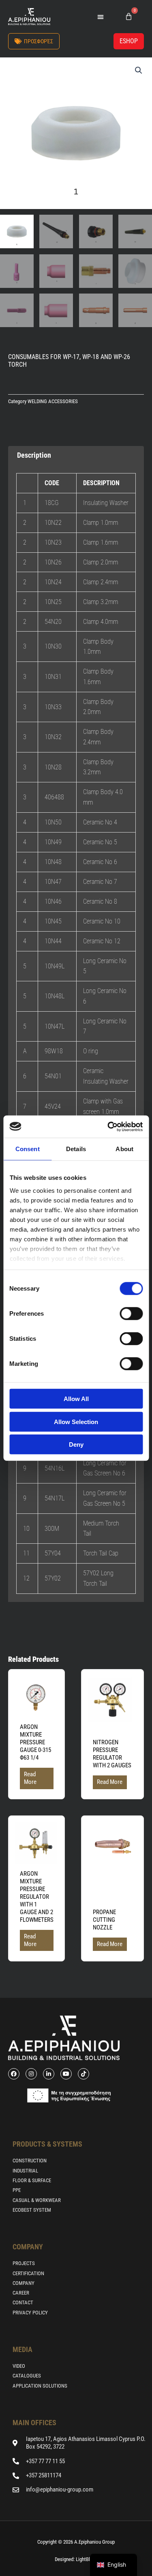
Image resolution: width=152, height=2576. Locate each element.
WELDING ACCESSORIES (53, 401)
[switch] (131, 1314)
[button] (101, 17)
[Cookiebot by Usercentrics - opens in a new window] (108, 1126)
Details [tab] (76, 1149)
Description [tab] (34, 455)
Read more (30, 1778)
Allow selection (76, 1421)
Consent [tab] (28, 1149)
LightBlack (86, 2559)
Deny (76, 1444)
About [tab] (124, 1149)
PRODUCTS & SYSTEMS (47, 2144)
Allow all (76, 1399)
